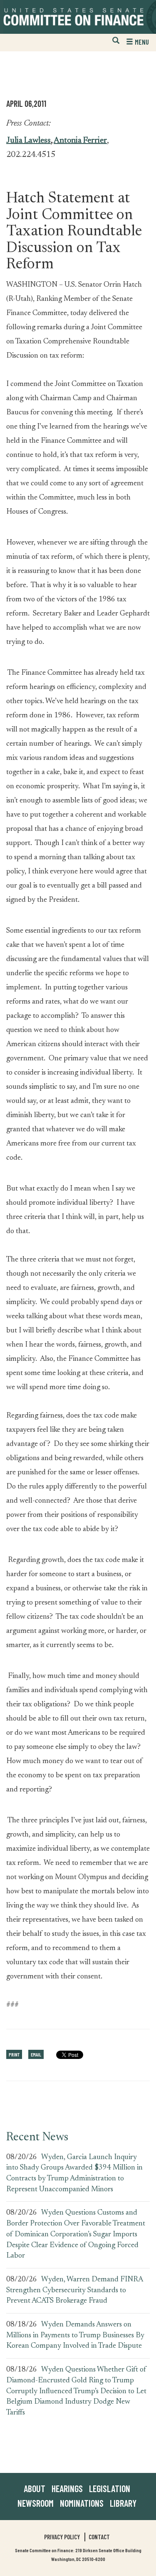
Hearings (67, 2488)
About (35, 2488)
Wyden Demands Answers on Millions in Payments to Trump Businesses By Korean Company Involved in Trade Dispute (75, 2335)
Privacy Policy (62, 2537)
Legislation (110, 2488)
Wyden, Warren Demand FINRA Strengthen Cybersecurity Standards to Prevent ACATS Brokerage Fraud (74, 2290)
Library (123, 2503)
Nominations (82, 2503)
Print (14, 2054)
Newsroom (36, 2503)
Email (36, 2054)
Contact (99, 2537)
